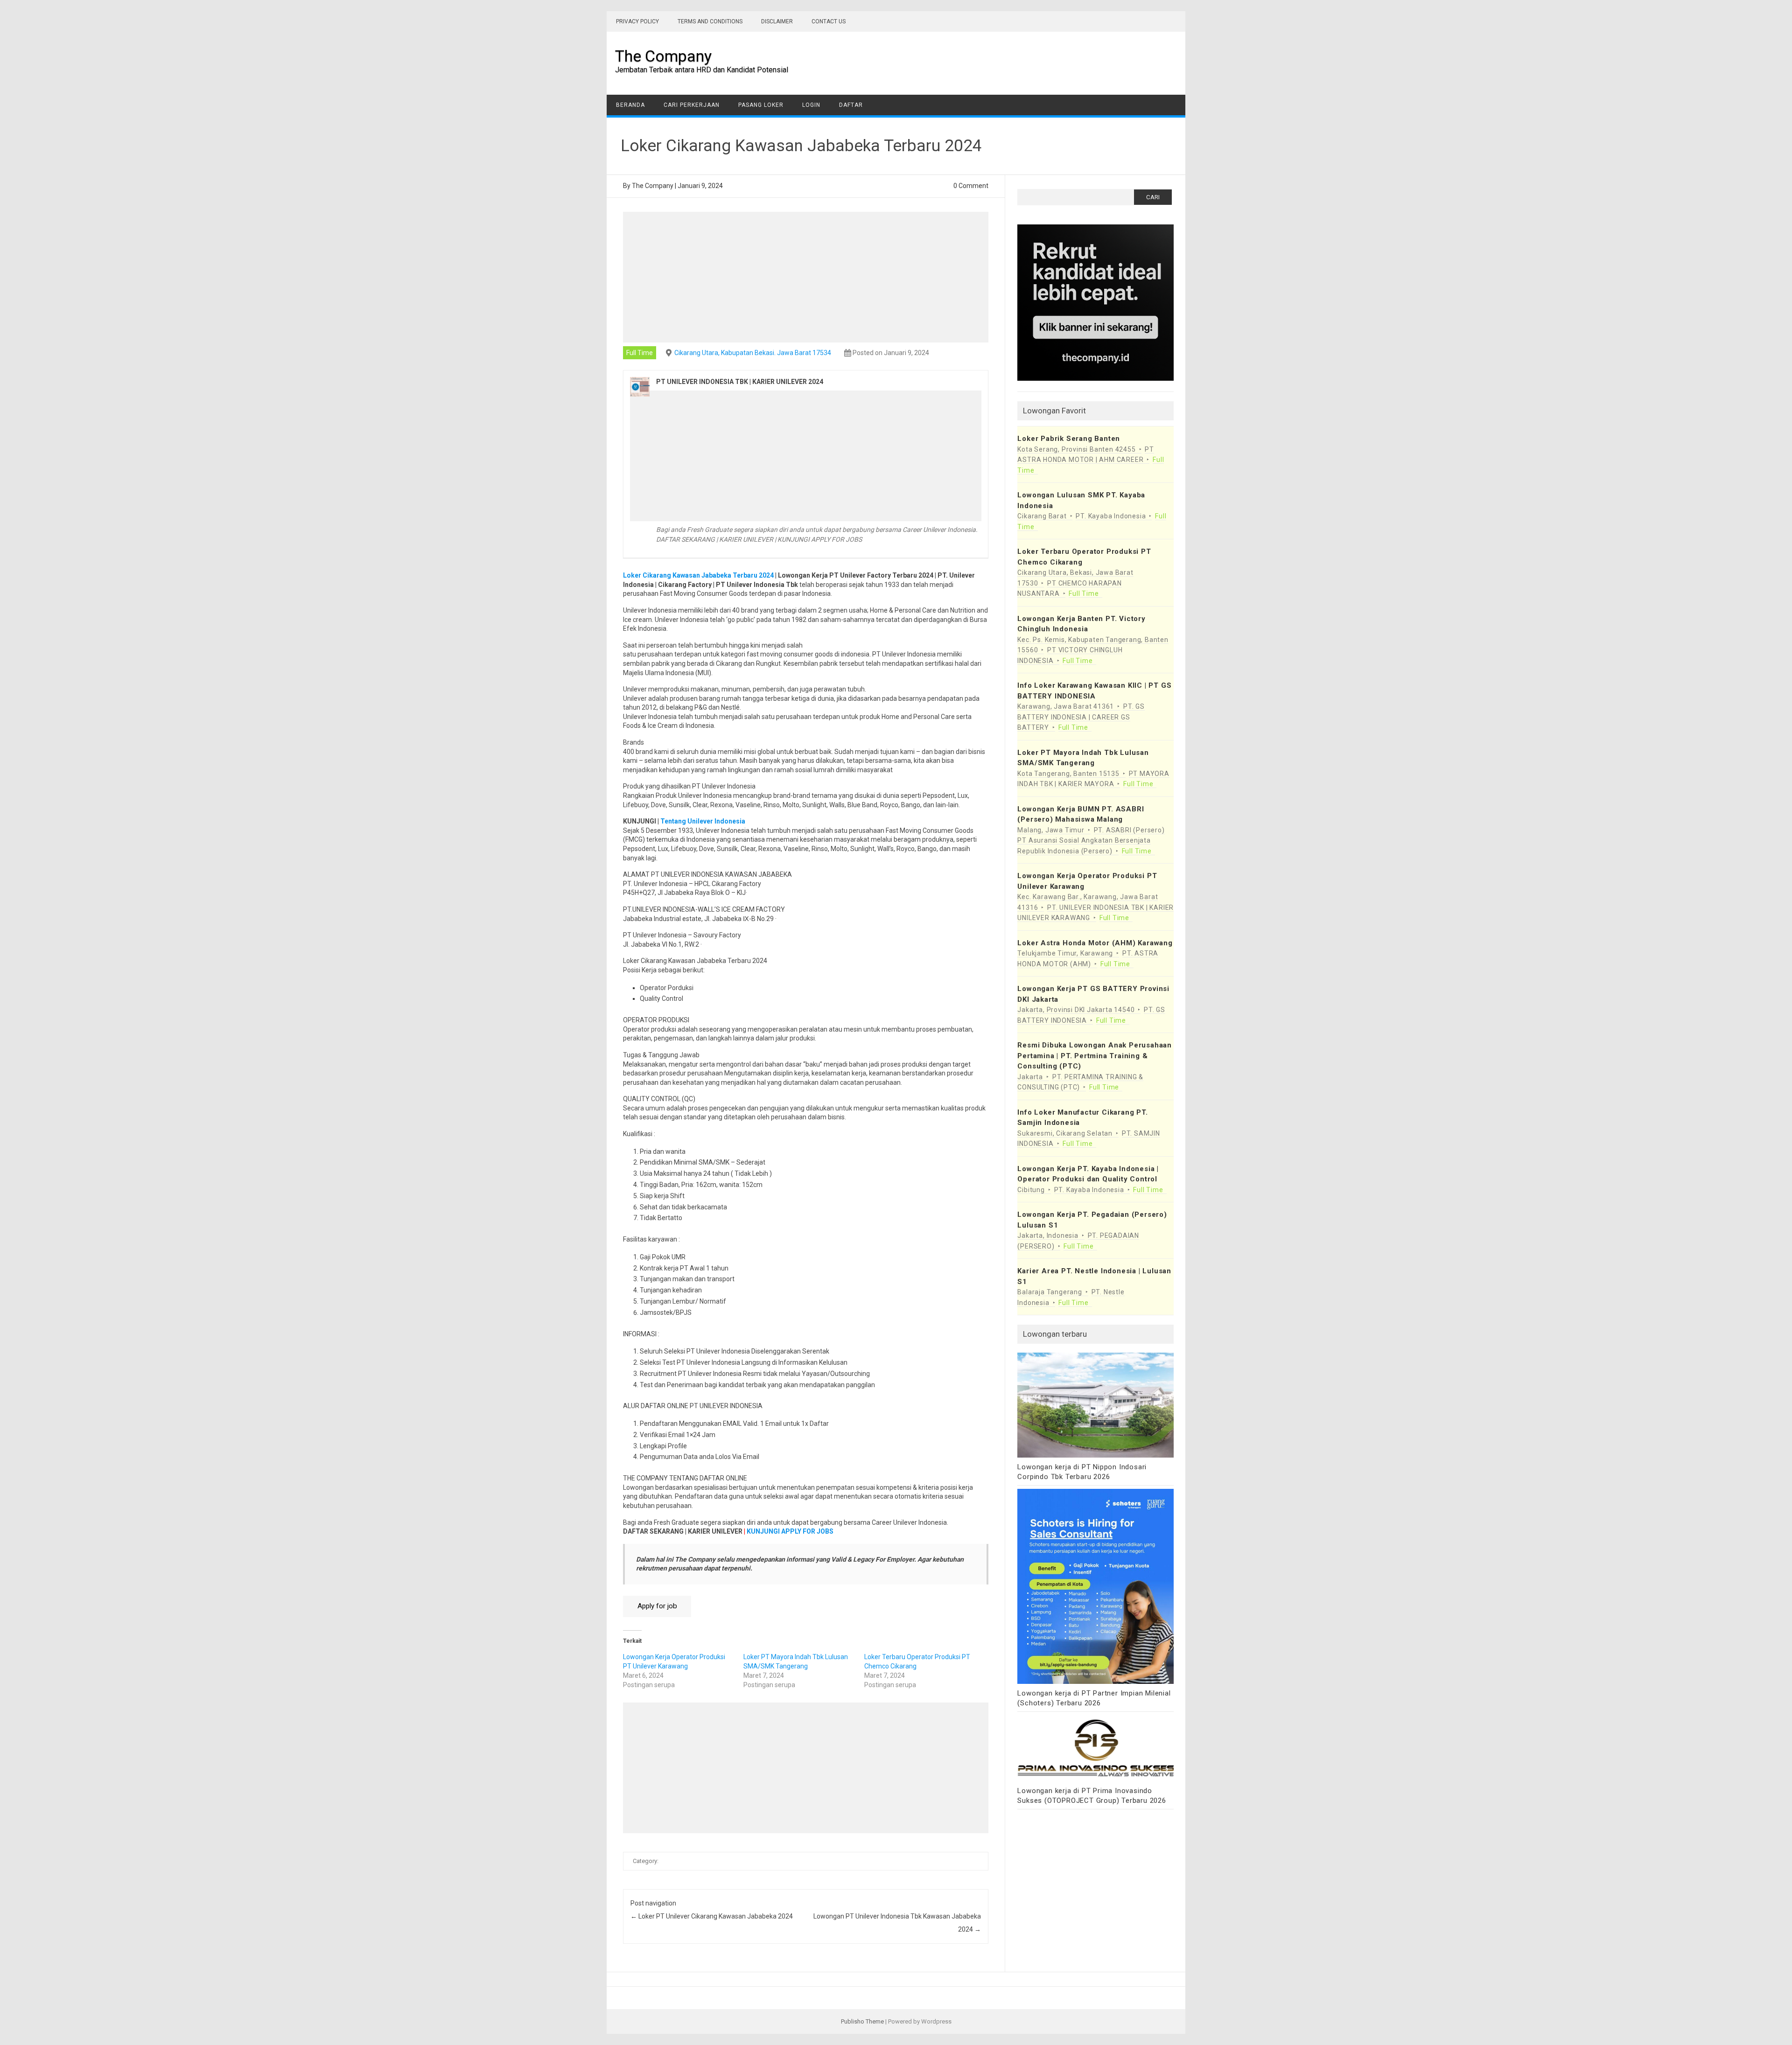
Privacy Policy (637, 21)
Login (811, 105)
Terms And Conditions (710, 21)
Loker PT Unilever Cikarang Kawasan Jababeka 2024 (712, 1916)
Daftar (851, 105)
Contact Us (829, 21)
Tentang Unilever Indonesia (703, 821)
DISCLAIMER (777, 21)
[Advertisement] (806, 277)
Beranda (630, 105)
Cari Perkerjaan (692, 105)
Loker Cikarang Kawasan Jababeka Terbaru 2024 (698, 575)
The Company (663, 56)
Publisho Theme (862, 2021)
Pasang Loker (761, 105)
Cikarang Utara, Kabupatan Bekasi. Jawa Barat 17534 (753, 353)
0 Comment (971, 186)
